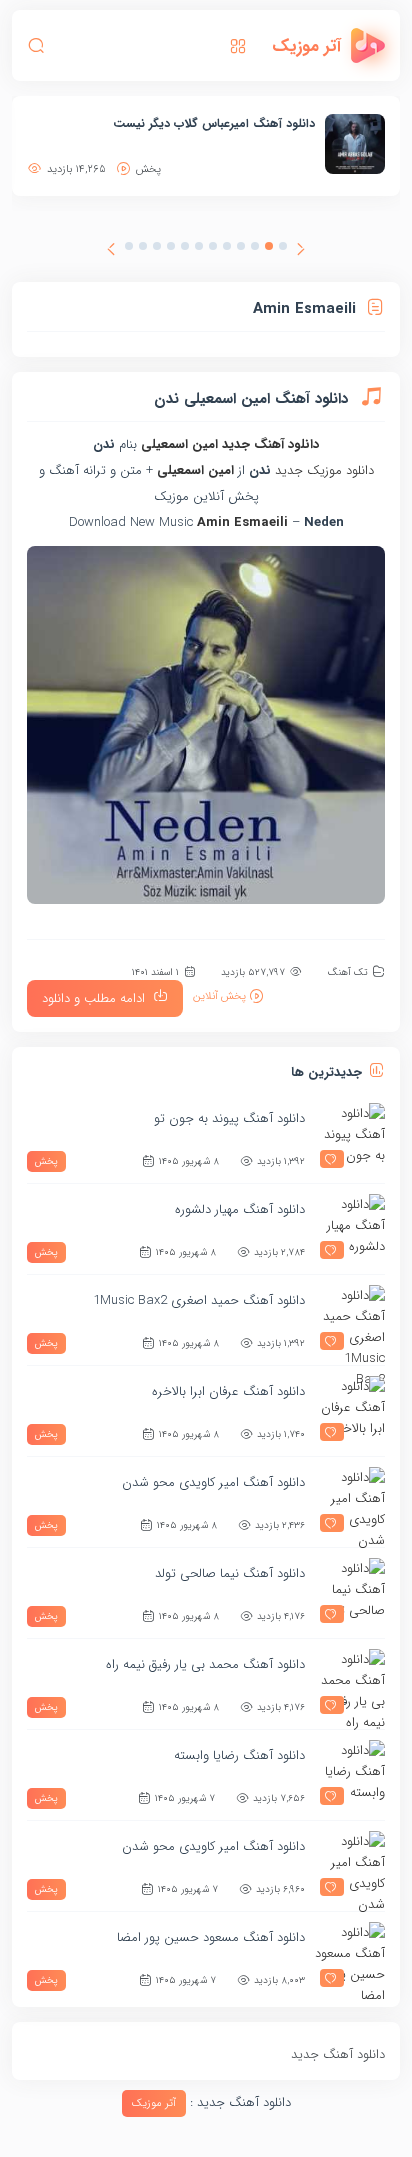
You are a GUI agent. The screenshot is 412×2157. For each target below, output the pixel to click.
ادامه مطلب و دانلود (93, 998)
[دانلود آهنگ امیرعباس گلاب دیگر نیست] (355, 144)
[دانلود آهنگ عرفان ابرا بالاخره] (350, 1411)
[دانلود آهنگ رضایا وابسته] (350, 1775)
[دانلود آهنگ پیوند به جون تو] (350, 1138)
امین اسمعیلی (179, 444)
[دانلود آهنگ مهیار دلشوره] (350, 1229)
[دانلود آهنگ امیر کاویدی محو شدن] (350, 1502)
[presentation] (301, 252)
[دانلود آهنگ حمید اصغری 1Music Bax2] (350, 1320)
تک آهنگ (347, 972)
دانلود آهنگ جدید (270, 444)
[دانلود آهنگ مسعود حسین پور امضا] (350, 1957)
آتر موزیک (154, 2103)
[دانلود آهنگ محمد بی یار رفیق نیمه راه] (350, 1684)
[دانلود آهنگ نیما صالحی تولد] (350, 1593)
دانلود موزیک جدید (324, 470)
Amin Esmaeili (242, 522)
